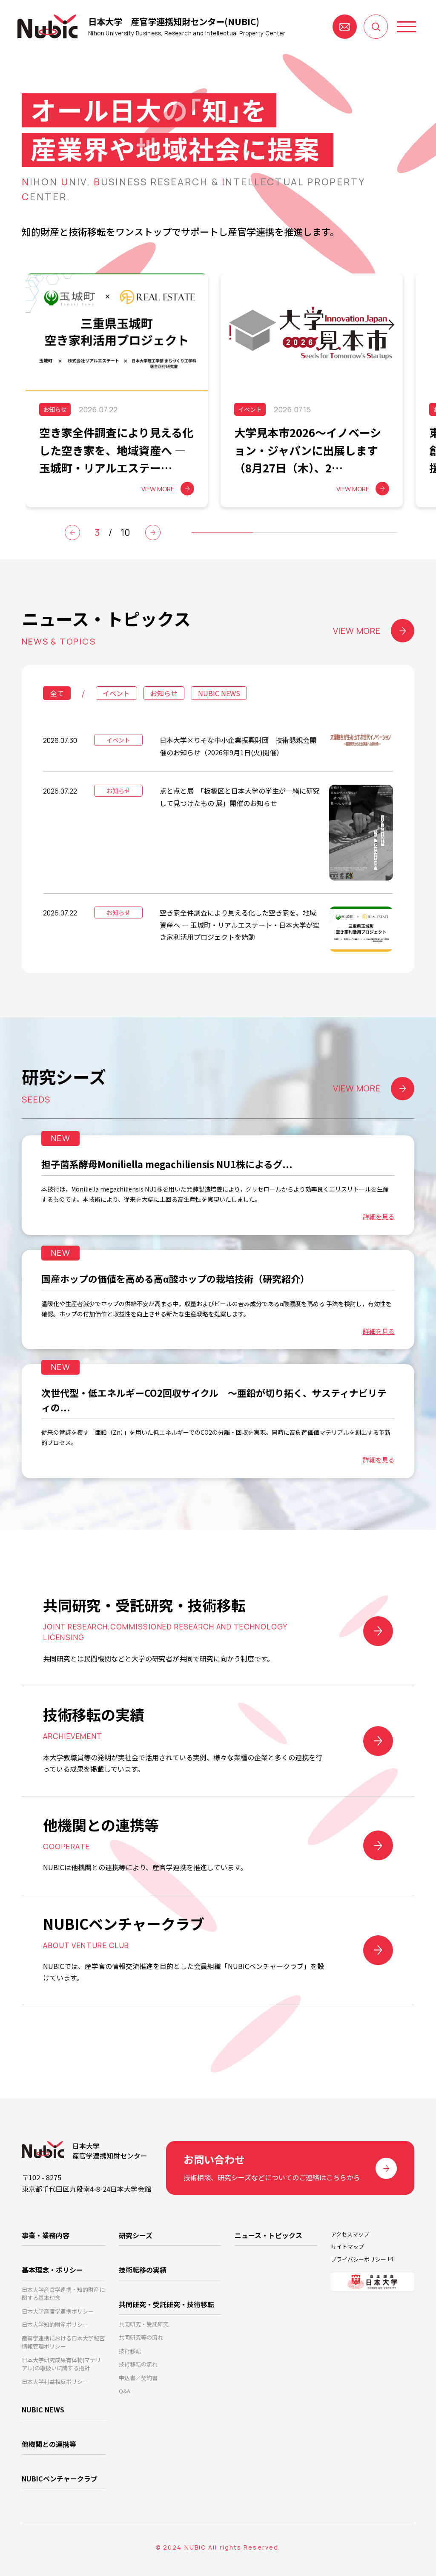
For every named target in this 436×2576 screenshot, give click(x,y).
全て (57, 693)
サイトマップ (347, 2246)
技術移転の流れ (138, 2364)
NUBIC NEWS (219, 693)
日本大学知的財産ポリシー (55, 2324)
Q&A (125, 2391)
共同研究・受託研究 (144, 2324)
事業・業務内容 (46, 2235)
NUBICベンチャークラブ (60, 2478)
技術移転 (130, 2351)
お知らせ (164, 693)
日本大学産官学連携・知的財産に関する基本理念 (63, 2294)
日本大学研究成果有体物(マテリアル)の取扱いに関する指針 (61, 2364)
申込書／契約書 (138, 2378)
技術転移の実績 (143, 2270)
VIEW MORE (357, 631)
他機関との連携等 (49, 2444)
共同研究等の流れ (141, 2337)
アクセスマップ (350, 2234)
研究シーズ (136, 2235)
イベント (116, 693)
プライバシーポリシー (359, 2259)
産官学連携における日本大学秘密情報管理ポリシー (63, 2342)
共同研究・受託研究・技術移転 (166, 2304)
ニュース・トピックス (268, 2235)
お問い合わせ (345, 27)
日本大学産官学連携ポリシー (58, 2311)
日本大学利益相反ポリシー (55, 2382)
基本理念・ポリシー (52, 2270)
